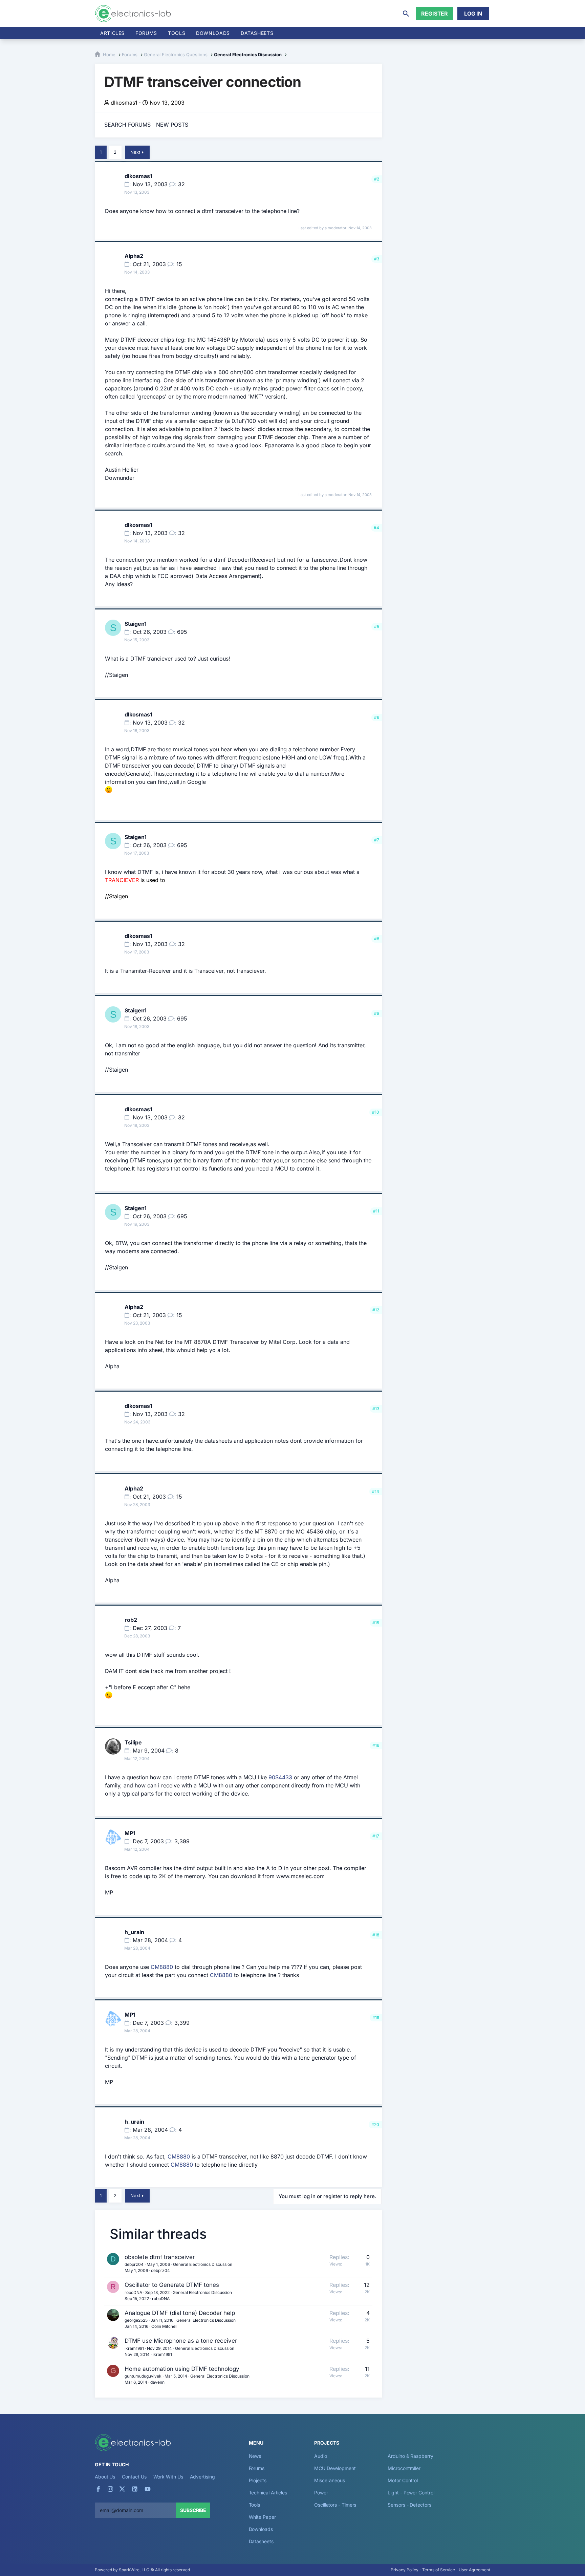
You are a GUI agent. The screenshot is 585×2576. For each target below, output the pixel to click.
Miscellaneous (330, 2480)
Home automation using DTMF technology (182, 2369)
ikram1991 (134, 2348)
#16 (376, 1745)
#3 (377, 259)
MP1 (130, 1833)
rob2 (131, 1620)
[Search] (406, 14)
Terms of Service (439, 2570)
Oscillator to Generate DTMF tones (172, 2285)
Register (435, 14)
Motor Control (403, 2480)
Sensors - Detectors (409, 2505)
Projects (258, 2480)
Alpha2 (134, 256)
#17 (376, 1836)
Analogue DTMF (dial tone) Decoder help (180, 2313)
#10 (376, 1112)
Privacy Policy (405, 2570)
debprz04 (134, 2264)
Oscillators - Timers (335, 2505)
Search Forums (127, 125)
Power (321, 2493)
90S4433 (280, 1777)
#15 (376, 1623)
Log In (473, 14)
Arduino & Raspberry (410, 2456)
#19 (376, 2017)
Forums (146, 33)
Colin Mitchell (164, 2326)
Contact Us (134, 2477)
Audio (321, 2456)
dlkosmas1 (124, 103)
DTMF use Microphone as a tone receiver (181, 2341)
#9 (377, 1013)
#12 (376, 1310)
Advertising (202, 2477)
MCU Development (335, 2468)
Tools (177, 33)
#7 (377, 840)
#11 (376, 1211)
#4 (376, 528)
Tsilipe (133, 1742)
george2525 (136, 2320)
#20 (375, 2124)
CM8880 (162, 1967)
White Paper (262, 2517)
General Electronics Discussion (203, 2264)
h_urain (134, 1932)
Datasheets (257, 33)
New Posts (172, 125)
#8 (377, 939)
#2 (377, 179)
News (255, 2456)
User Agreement (474, 2570)
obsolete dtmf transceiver (160, 2257)
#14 (376, 1491)
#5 (377, 627)
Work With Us (168, 2477)
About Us (105, 2477)
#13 (376, 1409)
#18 (376, 1935)
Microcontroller (404, 2468)
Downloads (261, 2529)
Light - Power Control (411, 2493)
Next (135, 152)
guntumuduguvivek (143, 2376)
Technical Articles (268, 2493)
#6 (377, 717)
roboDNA (133, 2292)
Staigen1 (136, 624)
